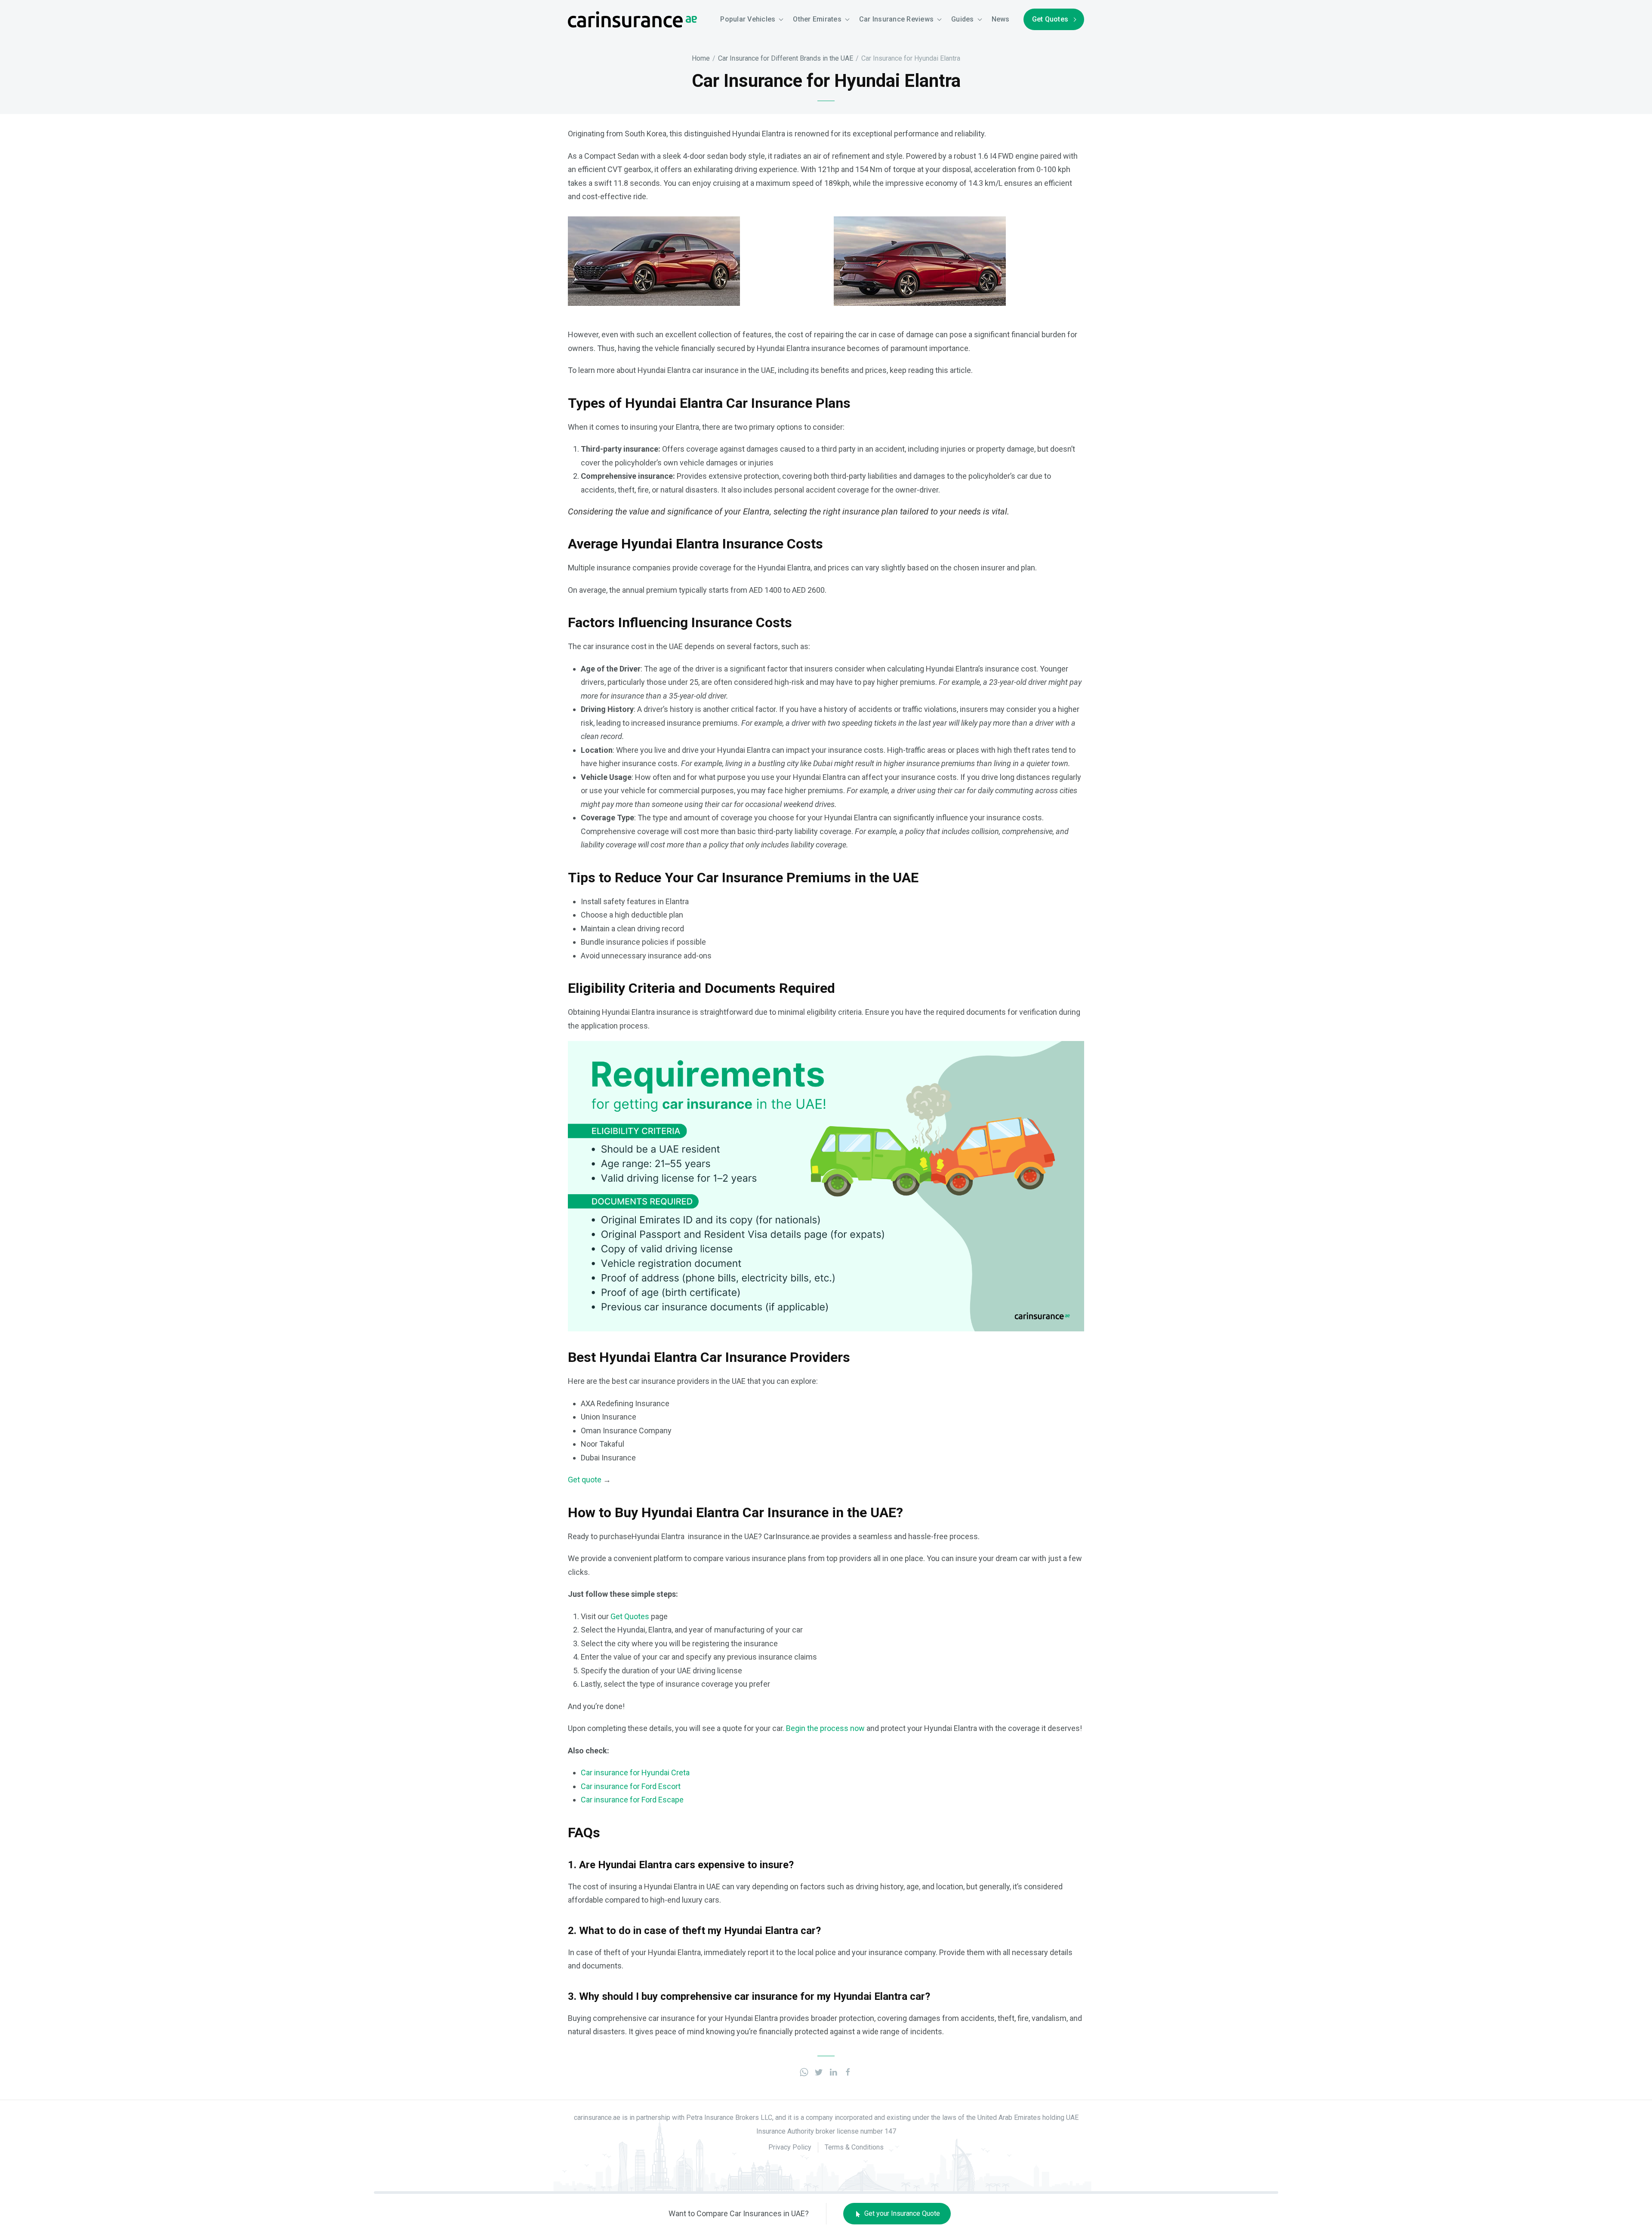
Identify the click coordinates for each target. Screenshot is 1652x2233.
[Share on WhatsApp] (804, 2071)
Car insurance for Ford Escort (631, 1786)
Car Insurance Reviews (896, 19)
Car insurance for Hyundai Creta (635, 1773)
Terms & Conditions (854, 2147)
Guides (963, 19)
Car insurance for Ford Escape (632, 1800)
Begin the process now (825, 1728)
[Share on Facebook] (848, 2071)
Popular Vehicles (748, 19)
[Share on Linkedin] (833, 2071)
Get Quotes (1050, 19)
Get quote (585, 1480)
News (1001, 19)
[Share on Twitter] (819, 2071)
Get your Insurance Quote (901, 2213)
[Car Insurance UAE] (632, 19)
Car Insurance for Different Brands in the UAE (786, 58)
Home (701, 58)
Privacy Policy (790, 2147)
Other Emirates (817, 19)
